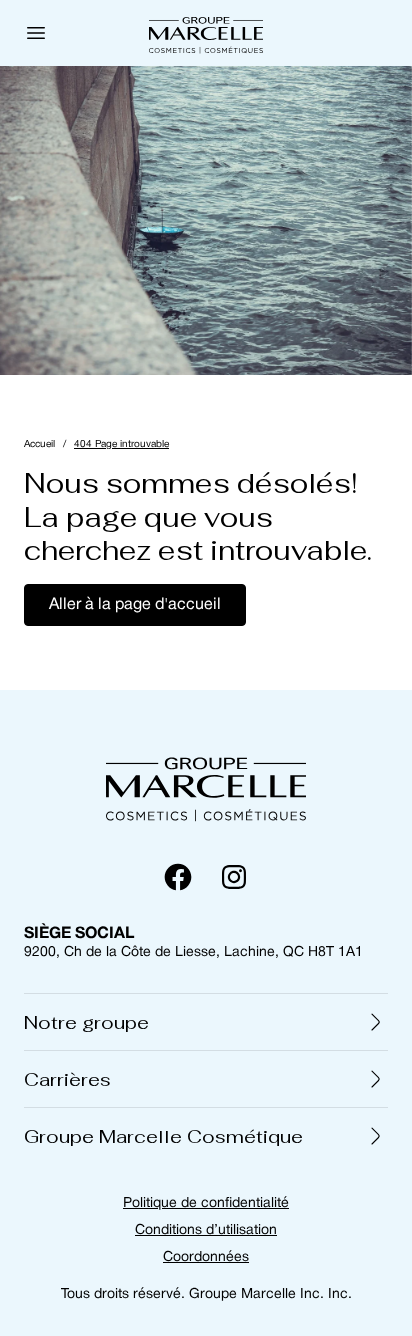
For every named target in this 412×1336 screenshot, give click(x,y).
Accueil (39, 444)
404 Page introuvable (121, 444)
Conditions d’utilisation (206, 1230)
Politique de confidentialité (206, 1203)
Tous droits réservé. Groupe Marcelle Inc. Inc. (206, 1294)
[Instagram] (234, 877)
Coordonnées (206, 1257)
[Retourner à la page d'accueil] (206, 786)
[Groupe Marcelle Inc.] (206, 33)
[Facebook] (178, 877)
